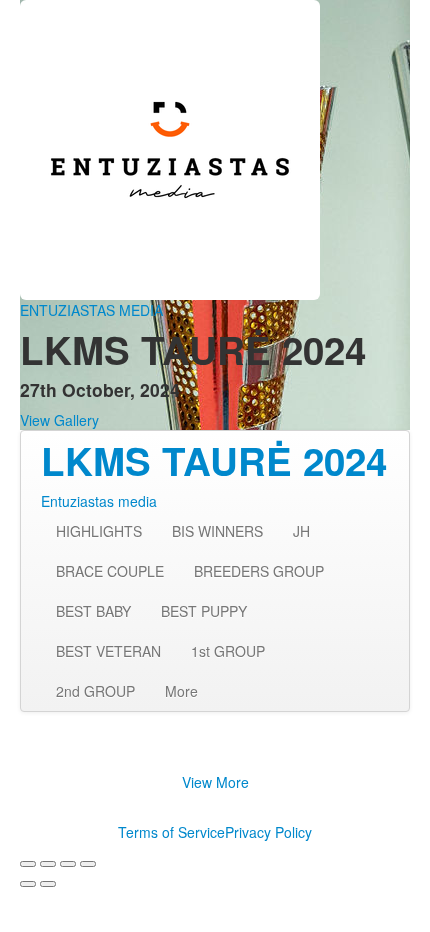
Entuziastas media (99, 501)
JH (301, 531)
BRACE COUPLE (110, 571)
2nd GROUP (95, 691)
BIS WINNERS (217, 531)
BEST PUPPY (204, 611)
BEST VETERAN (108, 651)
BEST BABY (93, 611)
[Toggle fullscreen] (68, 864)
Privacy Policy (268, 832)
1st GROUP (228, 651)
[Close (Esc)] (28, 864)
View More (215, 782)
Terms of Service (171, 832)
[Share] (48, 864)
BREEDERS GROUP (259, 571)
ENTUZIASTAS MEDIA (91, 310)
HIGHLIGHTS (99, 531)
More (181, 691)
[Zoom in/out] (88, 864)
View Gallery (59, 420)
